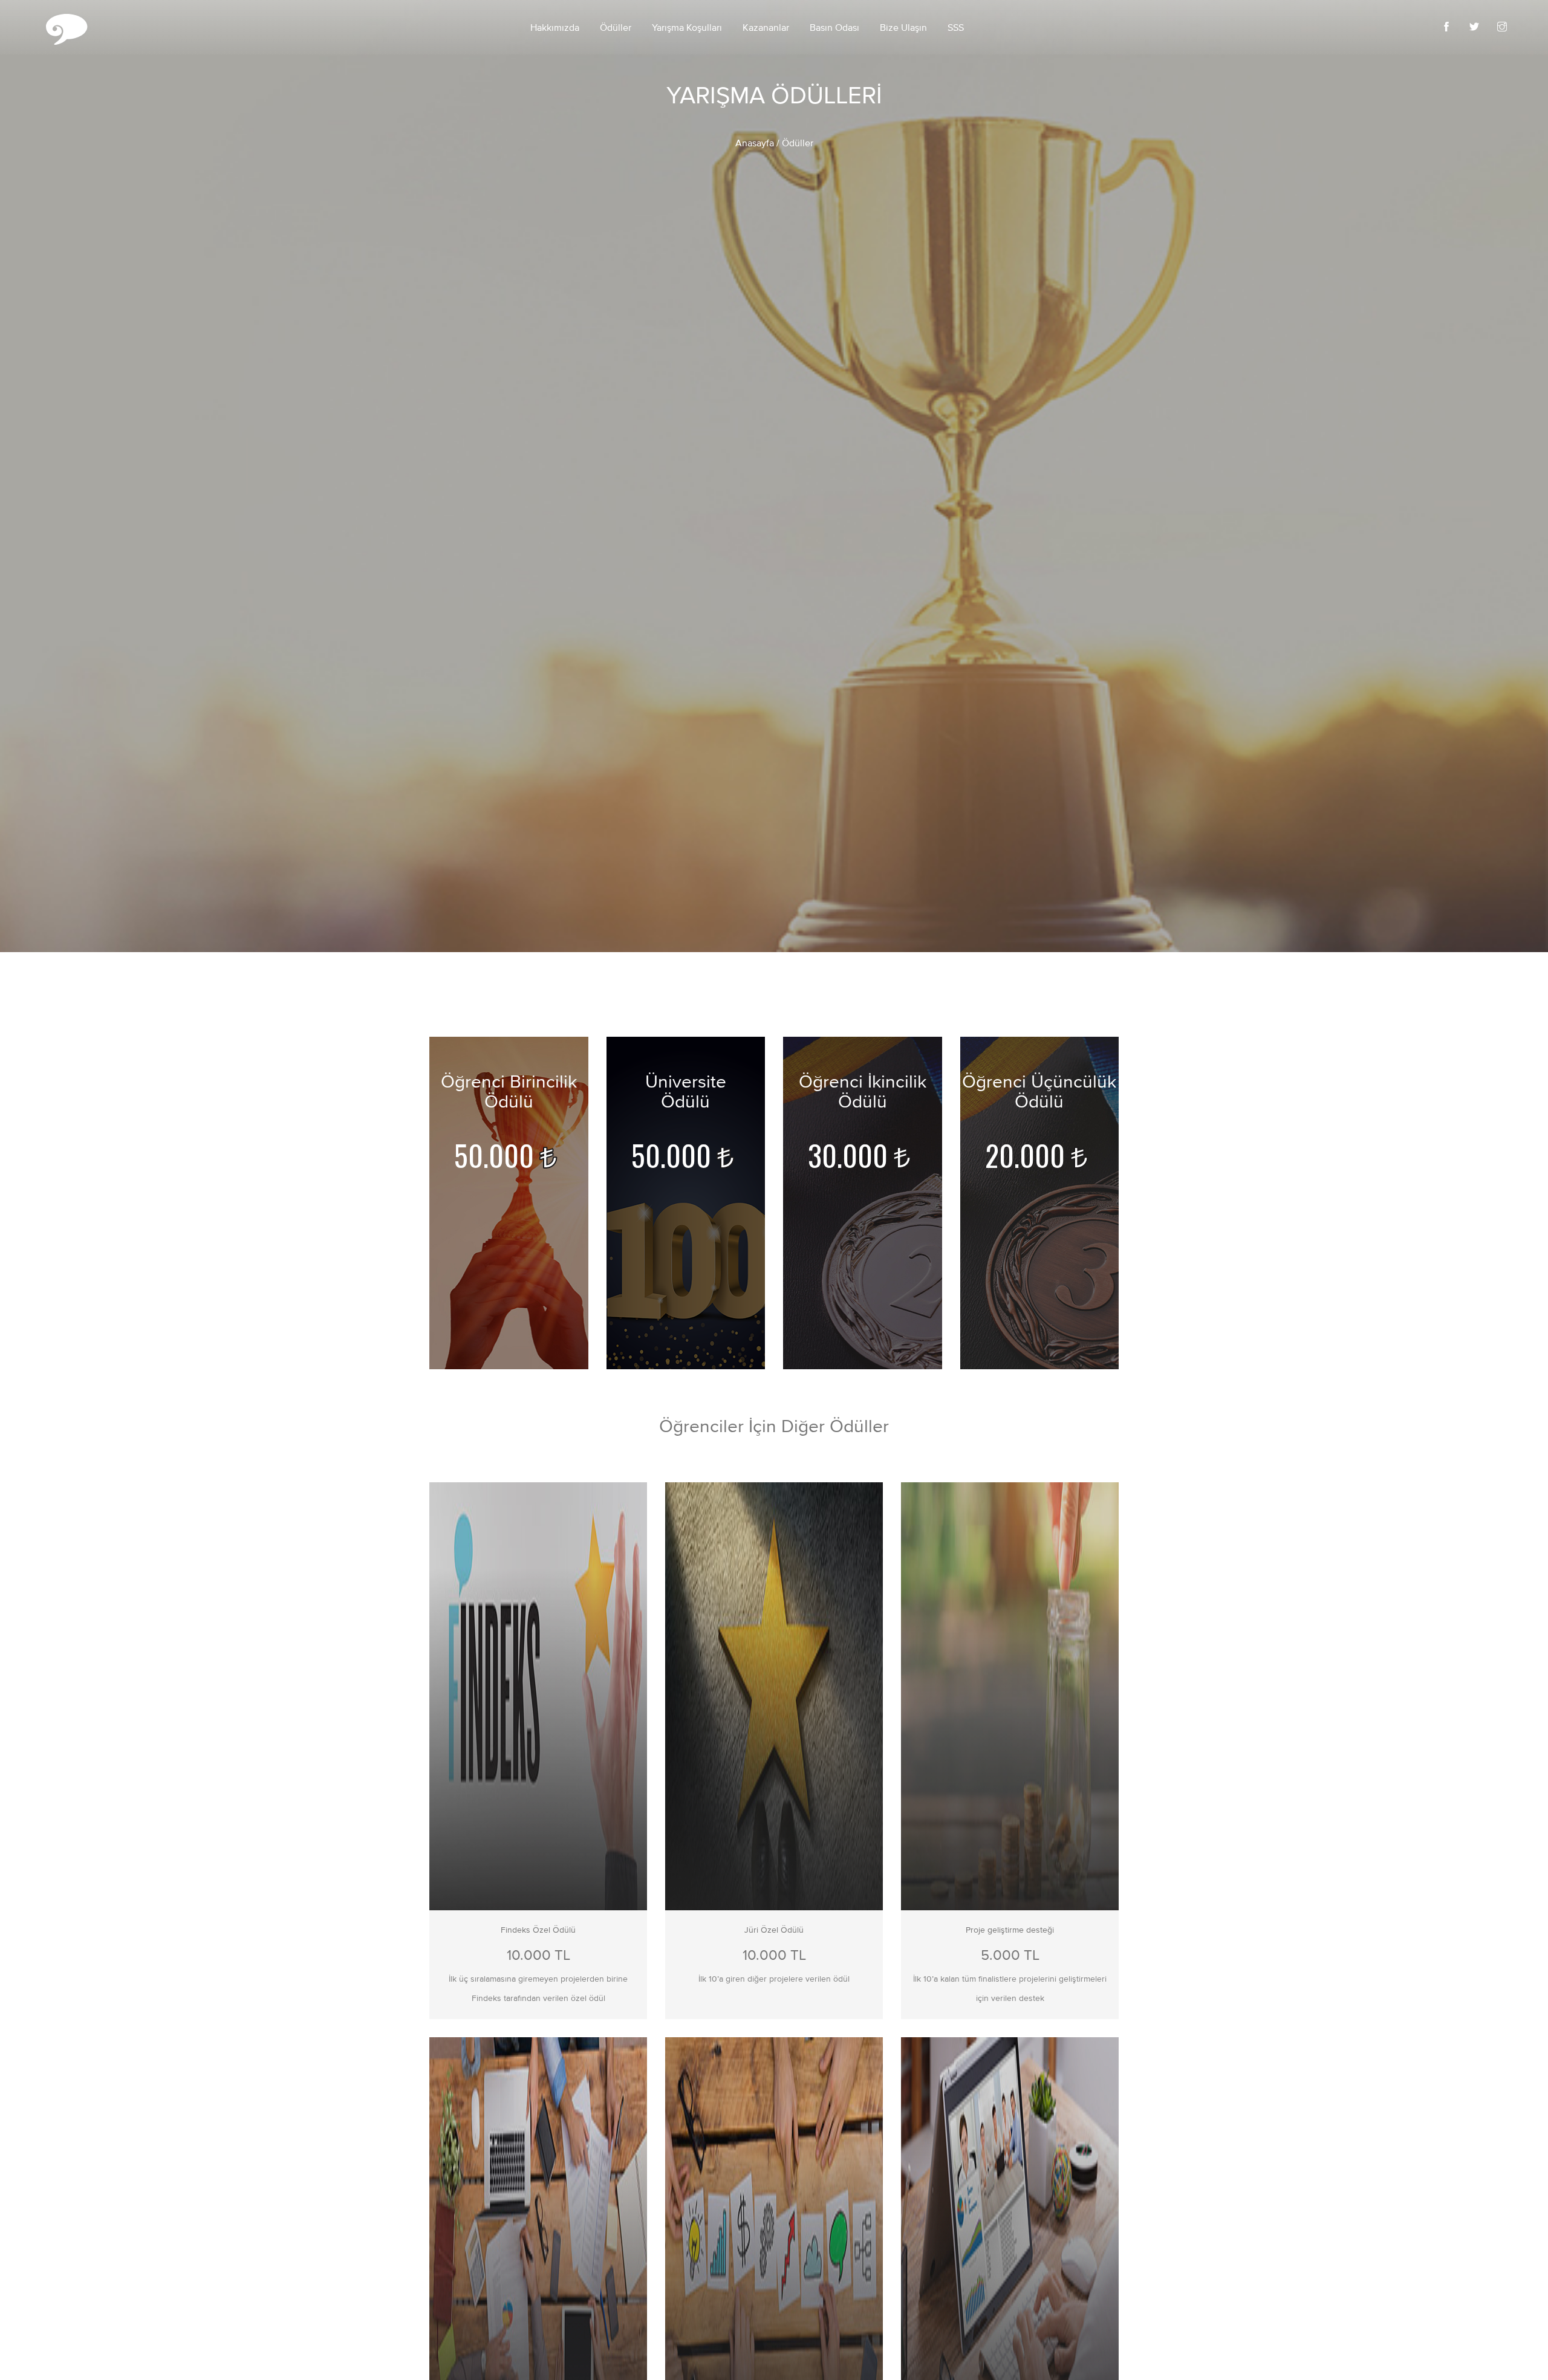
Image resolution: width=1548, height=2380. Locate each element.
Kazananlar (766, 28)
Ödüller (616, 28)
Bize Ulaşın (903, 28)
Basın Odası (834, 28)
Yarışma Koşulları (687, 28)
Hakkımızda (555, 28)
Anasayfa (755, 144)
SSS (956, 28)
